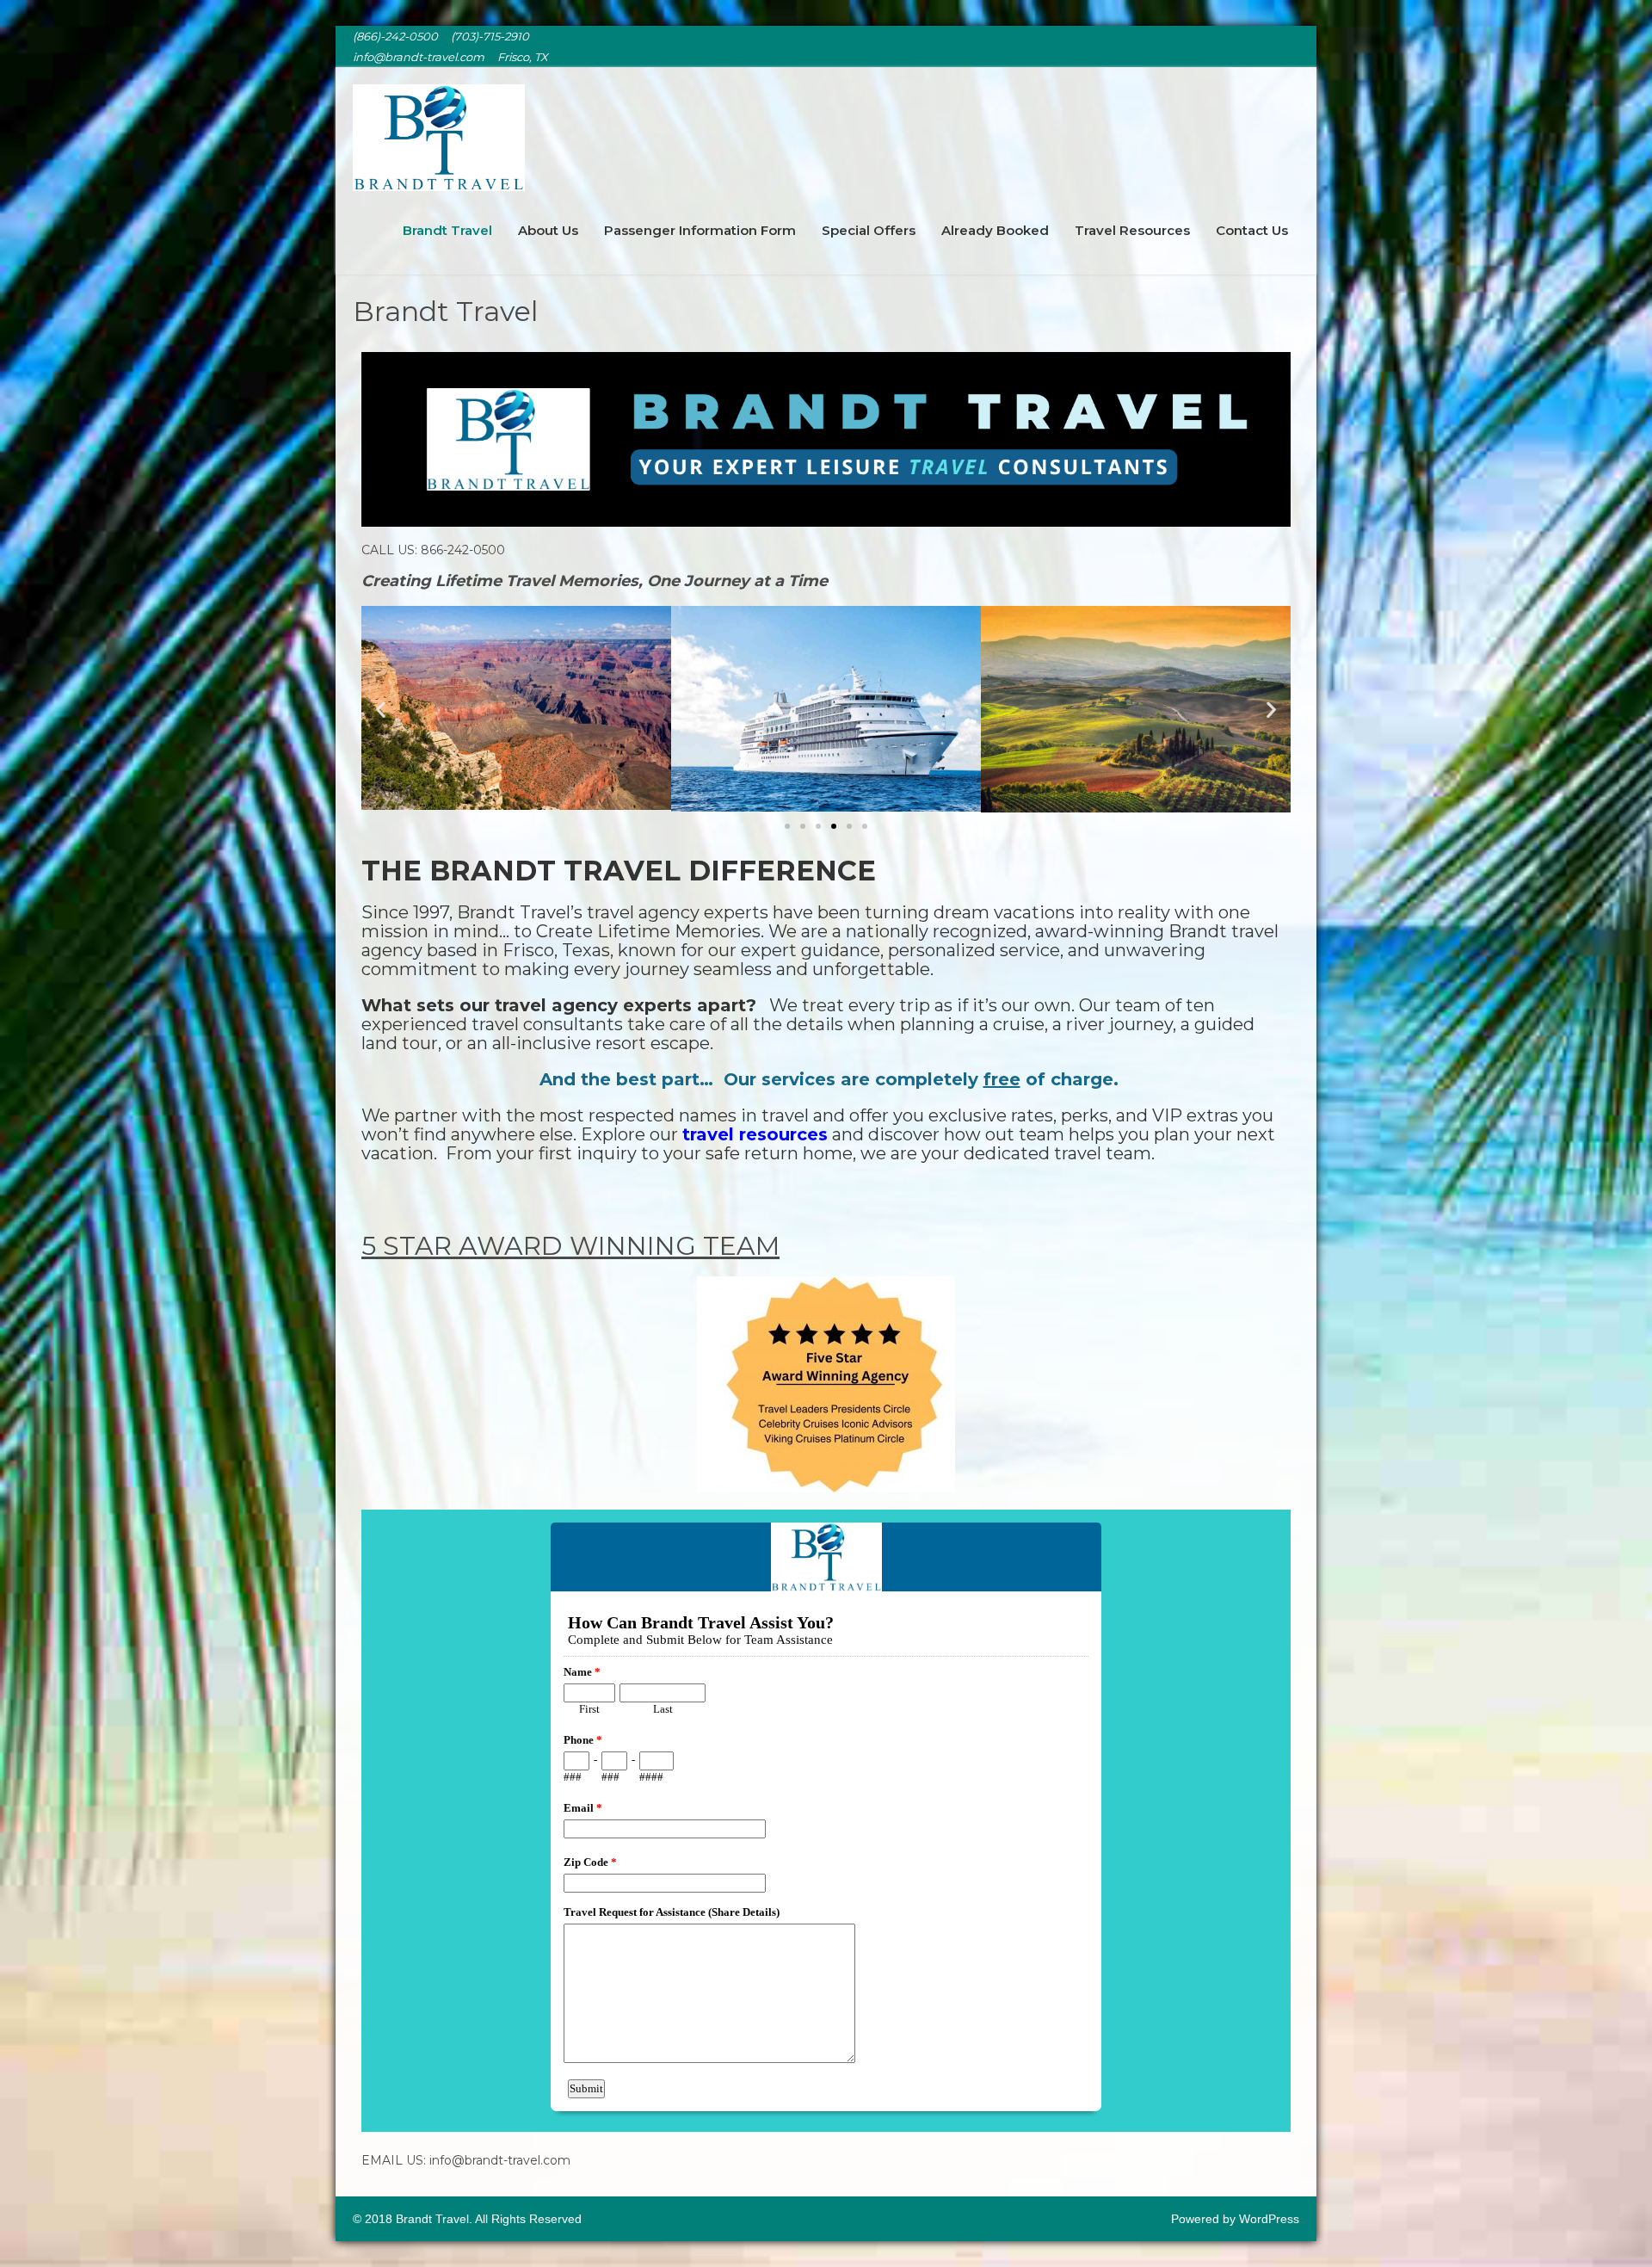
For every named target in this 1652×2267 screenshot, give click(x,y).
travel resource (750, 1134)
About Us (548, 230)
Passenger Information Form (700, 230)
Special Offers (869, 230)
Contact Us (1252, 230)
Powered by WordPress (1235, 2219)
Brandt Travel (447, 230)
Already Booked (995, 230)
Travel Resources (1132, 230)
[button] (381, 709)
